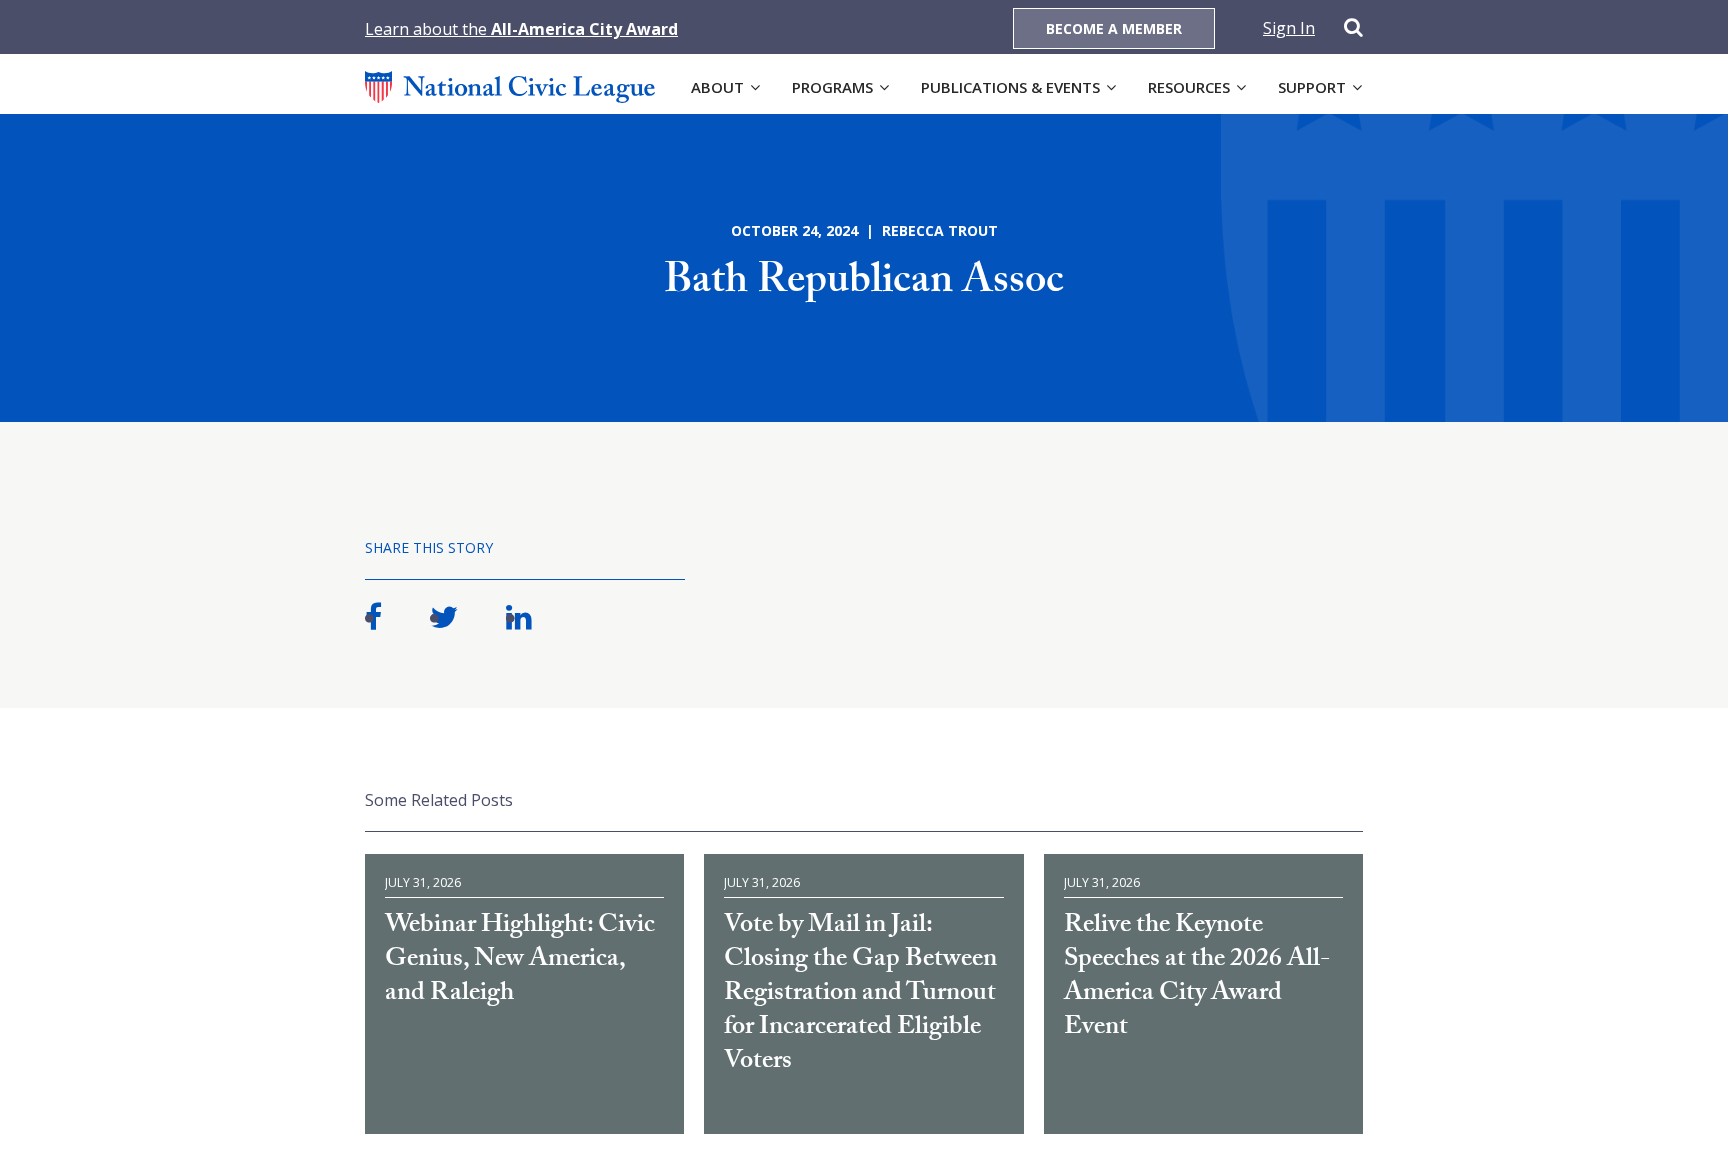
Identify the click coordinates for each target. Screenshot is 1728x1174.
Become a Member (1114, 28)
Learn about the (521, 29)
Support (1312, 87)
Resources (1189, 87)
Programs (832, 87)
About (717, 87)
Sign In (1289, 28)
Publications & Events (1010, 87)
